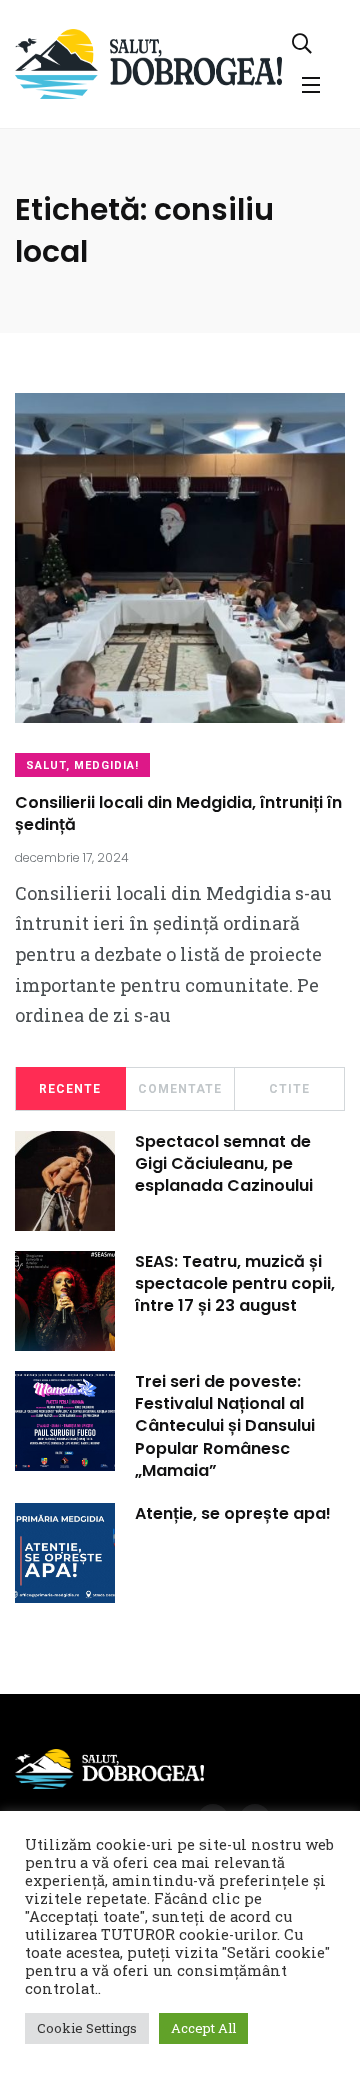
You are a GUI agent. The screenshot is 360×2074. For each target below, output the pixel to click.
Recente (70, 1089)
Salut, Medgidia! (82, 765)
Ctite (289, 1089)
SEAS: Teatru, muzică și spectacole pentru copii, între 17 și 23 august (235, 1284)
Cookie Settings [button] (87, 2028)
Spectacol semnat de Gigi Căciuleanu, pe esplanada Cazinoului (224, 1164)
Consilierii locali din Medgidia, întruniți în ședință (178, 813)
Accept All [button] (203, 2028)
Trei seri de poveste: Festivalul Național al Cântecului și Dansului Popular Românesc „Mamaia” (225, 1426)
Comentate (180, 1089)
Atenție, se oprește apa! (233, 1513)
